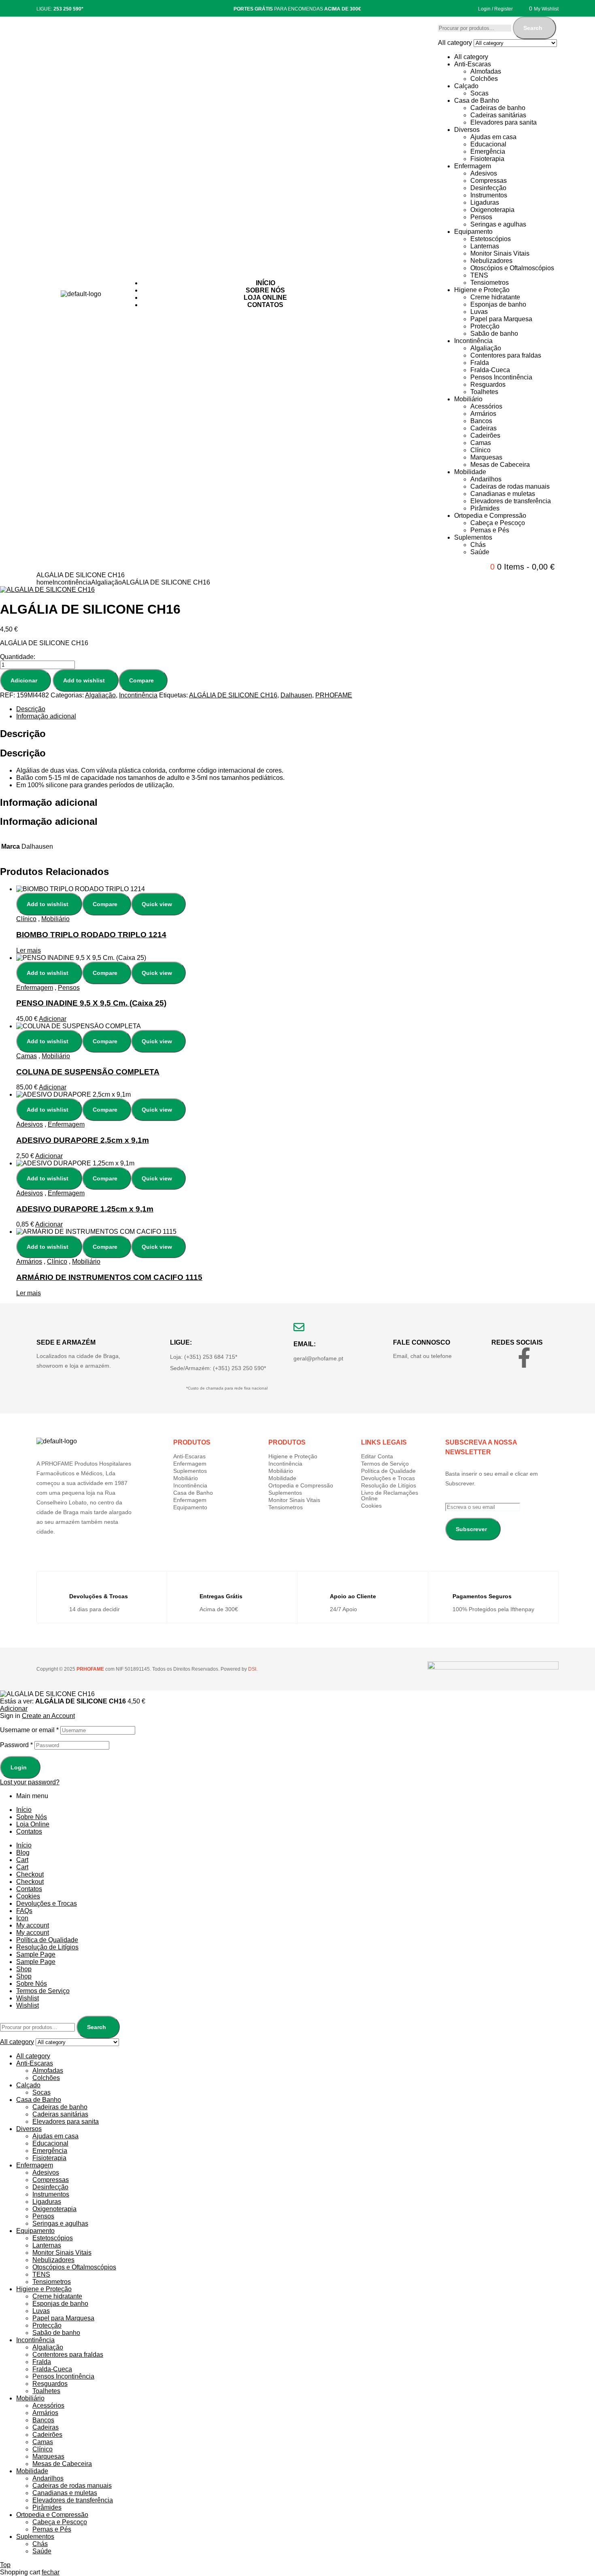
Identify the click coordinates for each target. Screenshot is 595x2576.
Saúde (480, 552)
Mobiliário (468, 399)
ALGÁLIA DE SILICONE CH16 (233, 695)
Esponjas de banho (498, 304)
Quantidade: (18, 657)
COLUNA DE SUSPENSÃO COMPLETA (88, 1072)
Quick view (157, 904)
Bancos (481, 421)
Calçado (466, 86)
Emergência (488, 151)
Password (16, 1745)
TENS (479, 275)
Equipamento (473, 232)
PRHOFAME (334, 695)
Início (24, 1810)
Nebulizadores (491, 261)
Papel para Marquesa (501, 319)
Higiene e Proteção (482, 290)
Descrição (31, 709)
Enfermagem (473, 166)
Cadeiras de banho (498, 108)
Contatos (29, 1831)
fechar (51, 2572)
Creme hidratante (495, 297)
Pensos (481, 217)
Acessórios (486, 406)
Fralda (480, 363)
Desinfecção (488, 188)
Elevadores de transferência (511, 501)
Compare (141, 680)
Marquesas (486, 457)
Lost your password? (30, 1782)
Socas (479, 93)
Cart (22, 1860)
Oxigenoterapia (492, 210)
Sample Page (36, 1954)
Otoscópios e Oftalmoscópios (512, 268)
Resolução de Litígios (389, 1485)
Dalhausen (296, 695)
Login (19, 1767)
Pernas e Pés (490, 530)
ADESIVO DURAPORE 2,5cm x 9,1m (83, 1140)
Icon (22, 1918)
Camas (481, 443)
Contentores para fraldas (506, 355)
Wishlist (28, 1998)
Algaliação (486, 348)
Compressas (489, 181)
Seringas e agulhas (498, 224)
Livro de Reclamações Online (390, 1496)
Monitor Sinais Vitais (500, 253)
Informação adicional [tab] (49, 802)
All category (471, 57)
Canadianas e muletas (503, 494)
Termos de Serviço (385, 1464)
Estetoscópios (491, 239)
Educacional (488, 144)
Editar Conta (377, 1456)
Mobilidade (470, 472)
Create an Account (48, 1716)
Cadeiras (483, 428)
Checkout (30, 1874)
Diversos (467, 130)
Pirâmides (485, 508)
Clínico (480, 450)
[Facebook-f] (524, 1358)
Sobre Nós (32, 1817)
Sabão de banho (494, 334)
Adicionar (24, 680)
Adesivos (484, 173)
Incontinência (473, 341)
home (45, 582)
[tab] (269, 709)
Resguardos (488, 384)
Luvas (479, 312)
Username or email (29, 1730)
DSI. (252, 1669)
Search (533, 28)
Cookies (371, 1506)
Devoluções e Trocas (388, 1478)
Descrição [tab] (23, 734)
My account (33, 1925)
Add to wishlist (84, 680)
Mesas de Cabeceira (500, 465)
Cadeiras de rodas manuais (510, 486)
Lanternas (485, 246)
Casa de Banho (477, 101)
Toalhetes (484, 392)
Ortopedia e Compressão (490, 516)
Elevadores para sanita (504, 122)
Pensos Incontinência (501, 377)
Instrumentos (489, 195)
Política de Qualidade (388, 1471)
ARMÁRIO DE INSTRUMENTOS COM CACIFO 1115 (109, 1277)
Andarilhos (486, 479)
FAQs (24, 1911)
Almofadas (486, 71)
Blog (23, 1853)
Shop (24, 1969)
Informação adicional (46, 716)
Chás (478, 545)
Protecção (485, 326)
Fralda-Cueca (490, 370)
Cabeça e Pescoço (498, 523)
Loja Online (33, 1824)
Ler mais (29, 950)
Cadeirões (485, 435)
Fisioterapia (487, 159)
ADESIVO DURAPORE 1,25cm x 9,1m (85, 1209)
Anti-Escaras (473, 64)
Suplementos (473, 537)
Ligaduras (485, 202)
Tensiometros (490, 283)
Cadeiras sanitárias (498, 115)
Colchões (484, 79)
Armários (483, 414)
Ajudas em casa (493, 137)
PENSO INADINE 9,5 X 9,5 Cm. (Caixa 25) (91, 1003)
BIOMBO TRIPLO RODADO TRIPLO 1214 (91, 935)
